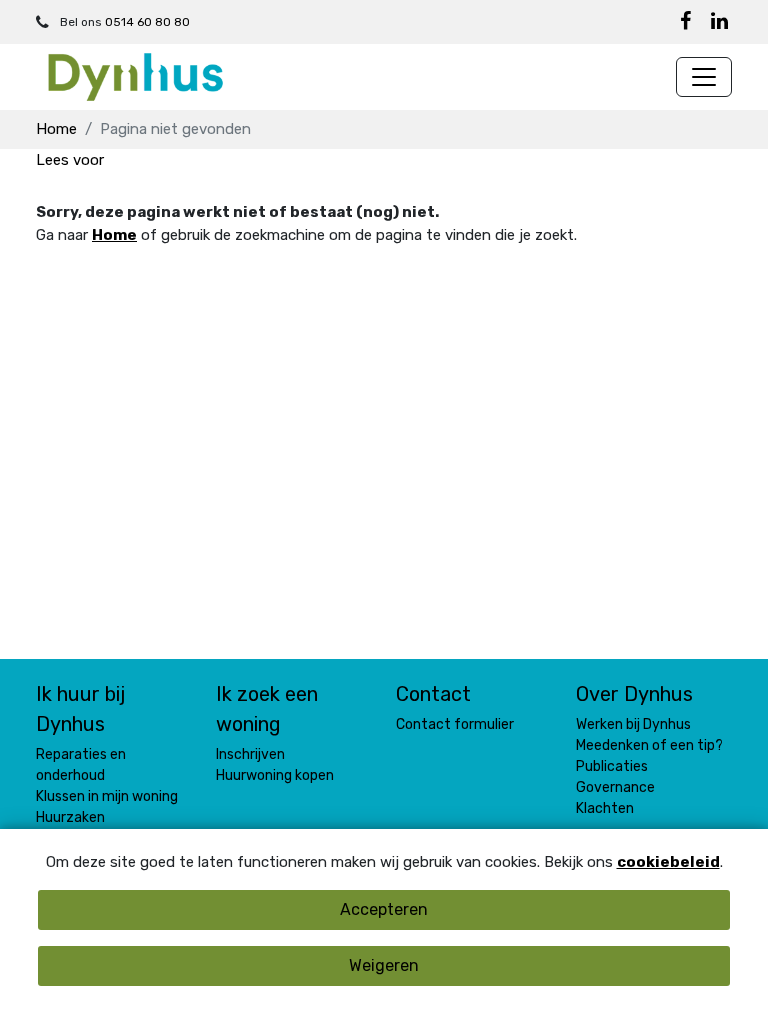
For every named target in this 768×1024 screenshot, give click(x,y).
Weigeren (384, 965)
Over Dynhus (634, 694)
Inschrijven (250, 754)
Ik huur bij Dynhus (80, 709)
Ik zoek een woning (267, 709)
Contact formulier (455, 724)
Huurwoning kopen (275, 775)
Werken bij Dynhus (633, 724)
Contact (433, 694)
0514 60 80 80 (147, 22)
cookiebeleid (668, 862)
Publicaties (612, 766)
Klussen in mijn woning (107, 796)
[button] (70, 160)
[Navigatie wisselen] (704, 77)
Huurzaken (70, 817)
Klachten (605, 808)
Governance (615, 787)
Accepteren (384, 909)
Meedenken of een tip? (649, 745)
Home (56, 129)
